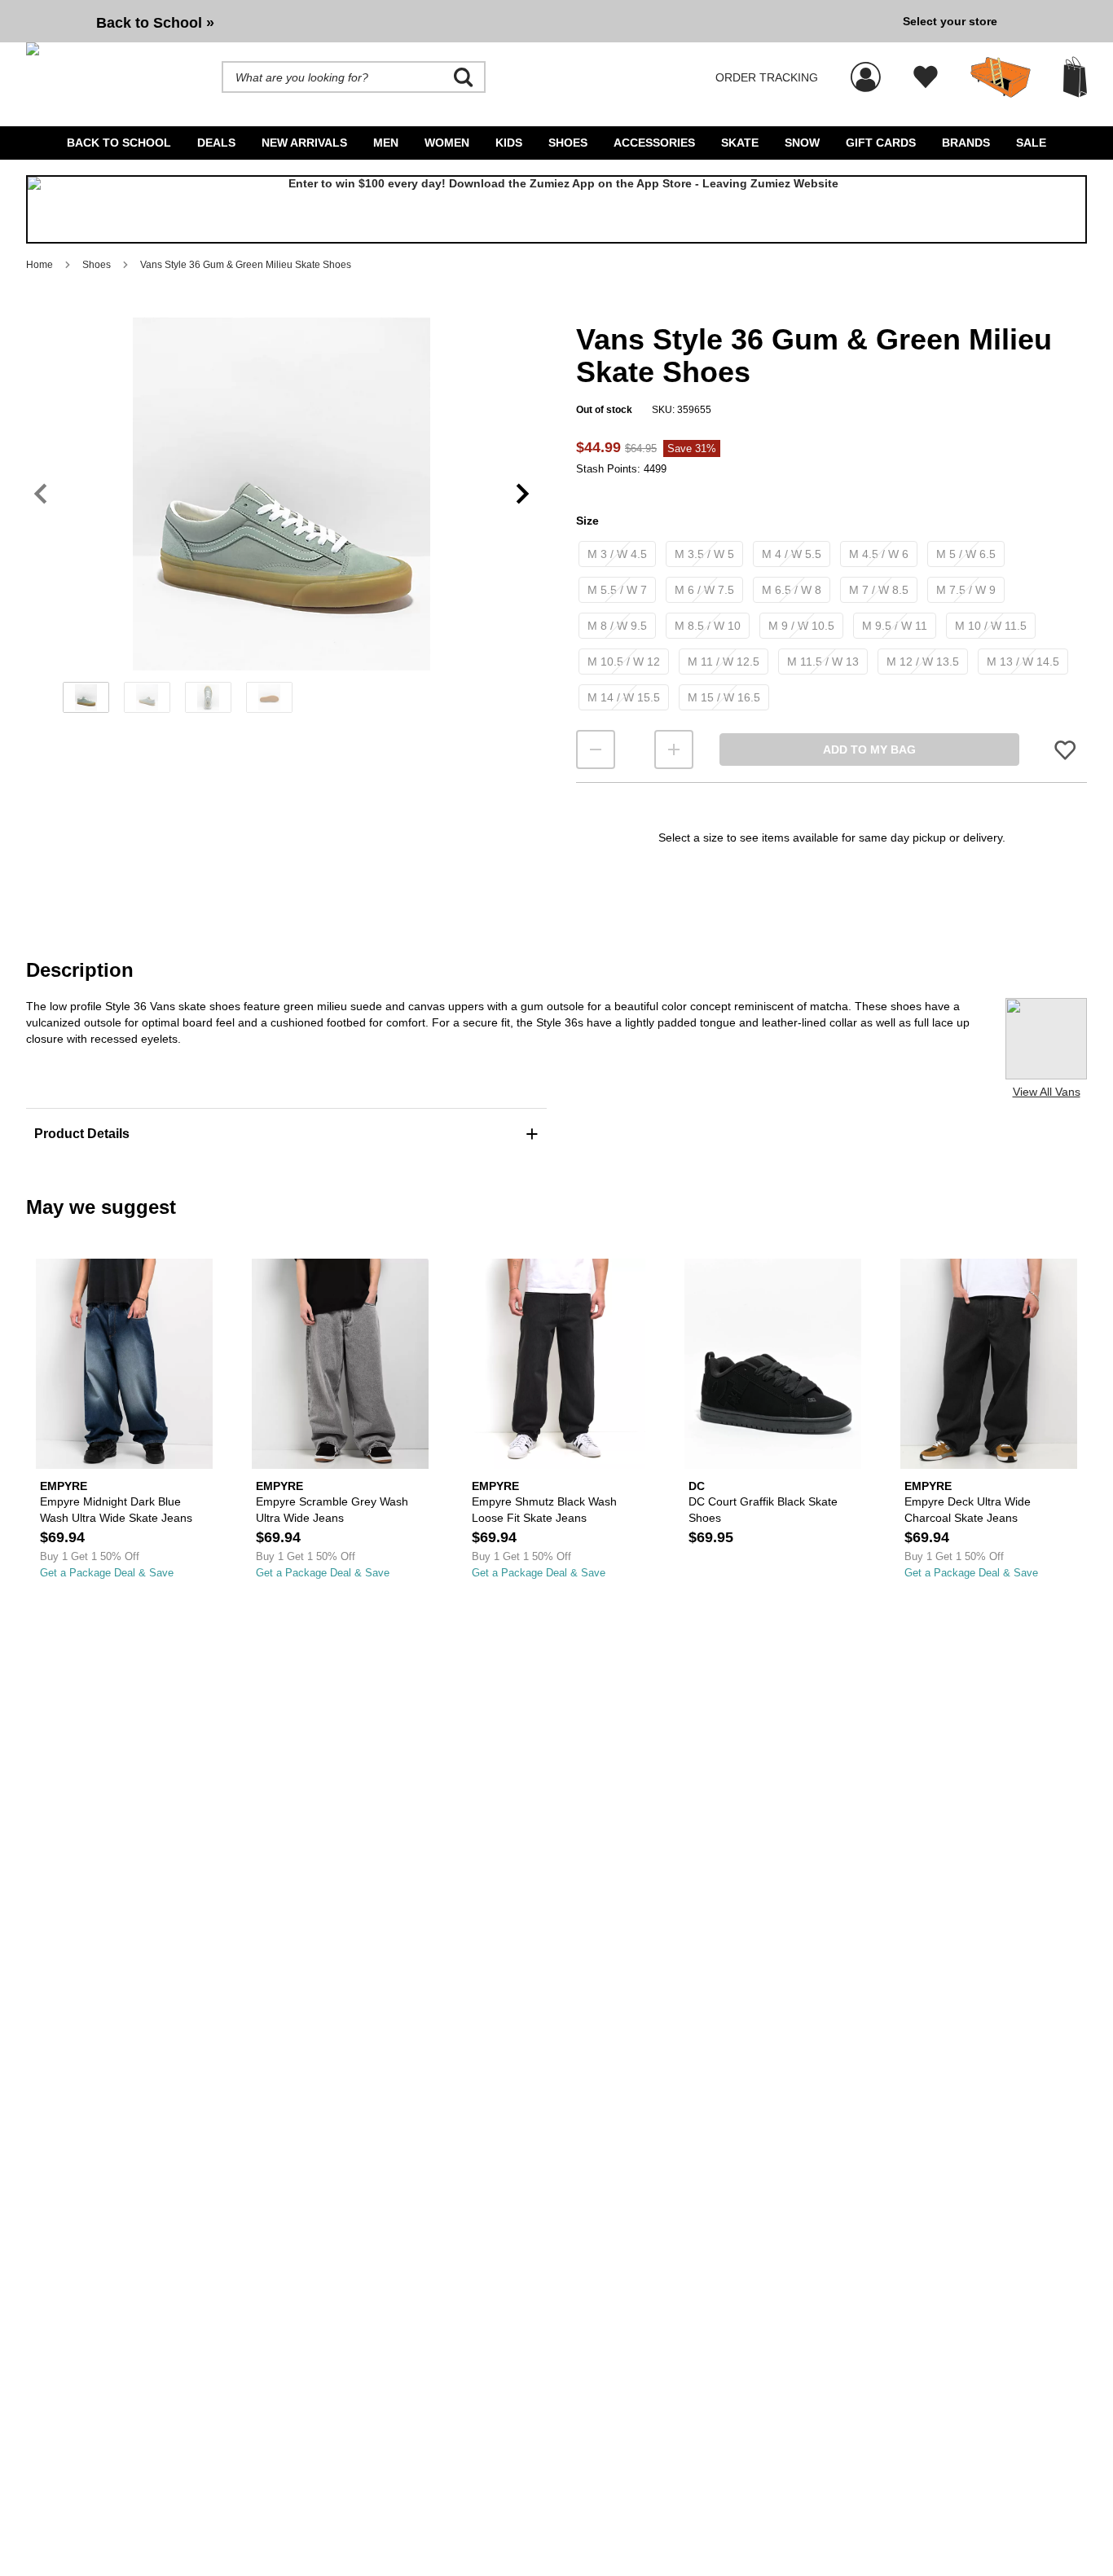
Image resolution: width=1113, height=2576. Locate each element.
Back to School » (155, 23)
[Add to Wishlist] (1065, 749)
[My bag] (1075, 77)
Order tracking (767, 77)
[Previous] (40, 493)
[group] (458, 21)
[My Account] (866, 68)
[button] (282, 494)
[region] (282, 521)
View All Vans (1047, 1092)
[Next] (523, 493)
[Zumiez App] (556, 209)
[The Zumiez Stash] (1001, 77)
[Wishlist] (926, 77)
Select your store (950, 21)
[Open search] (464, 77)
